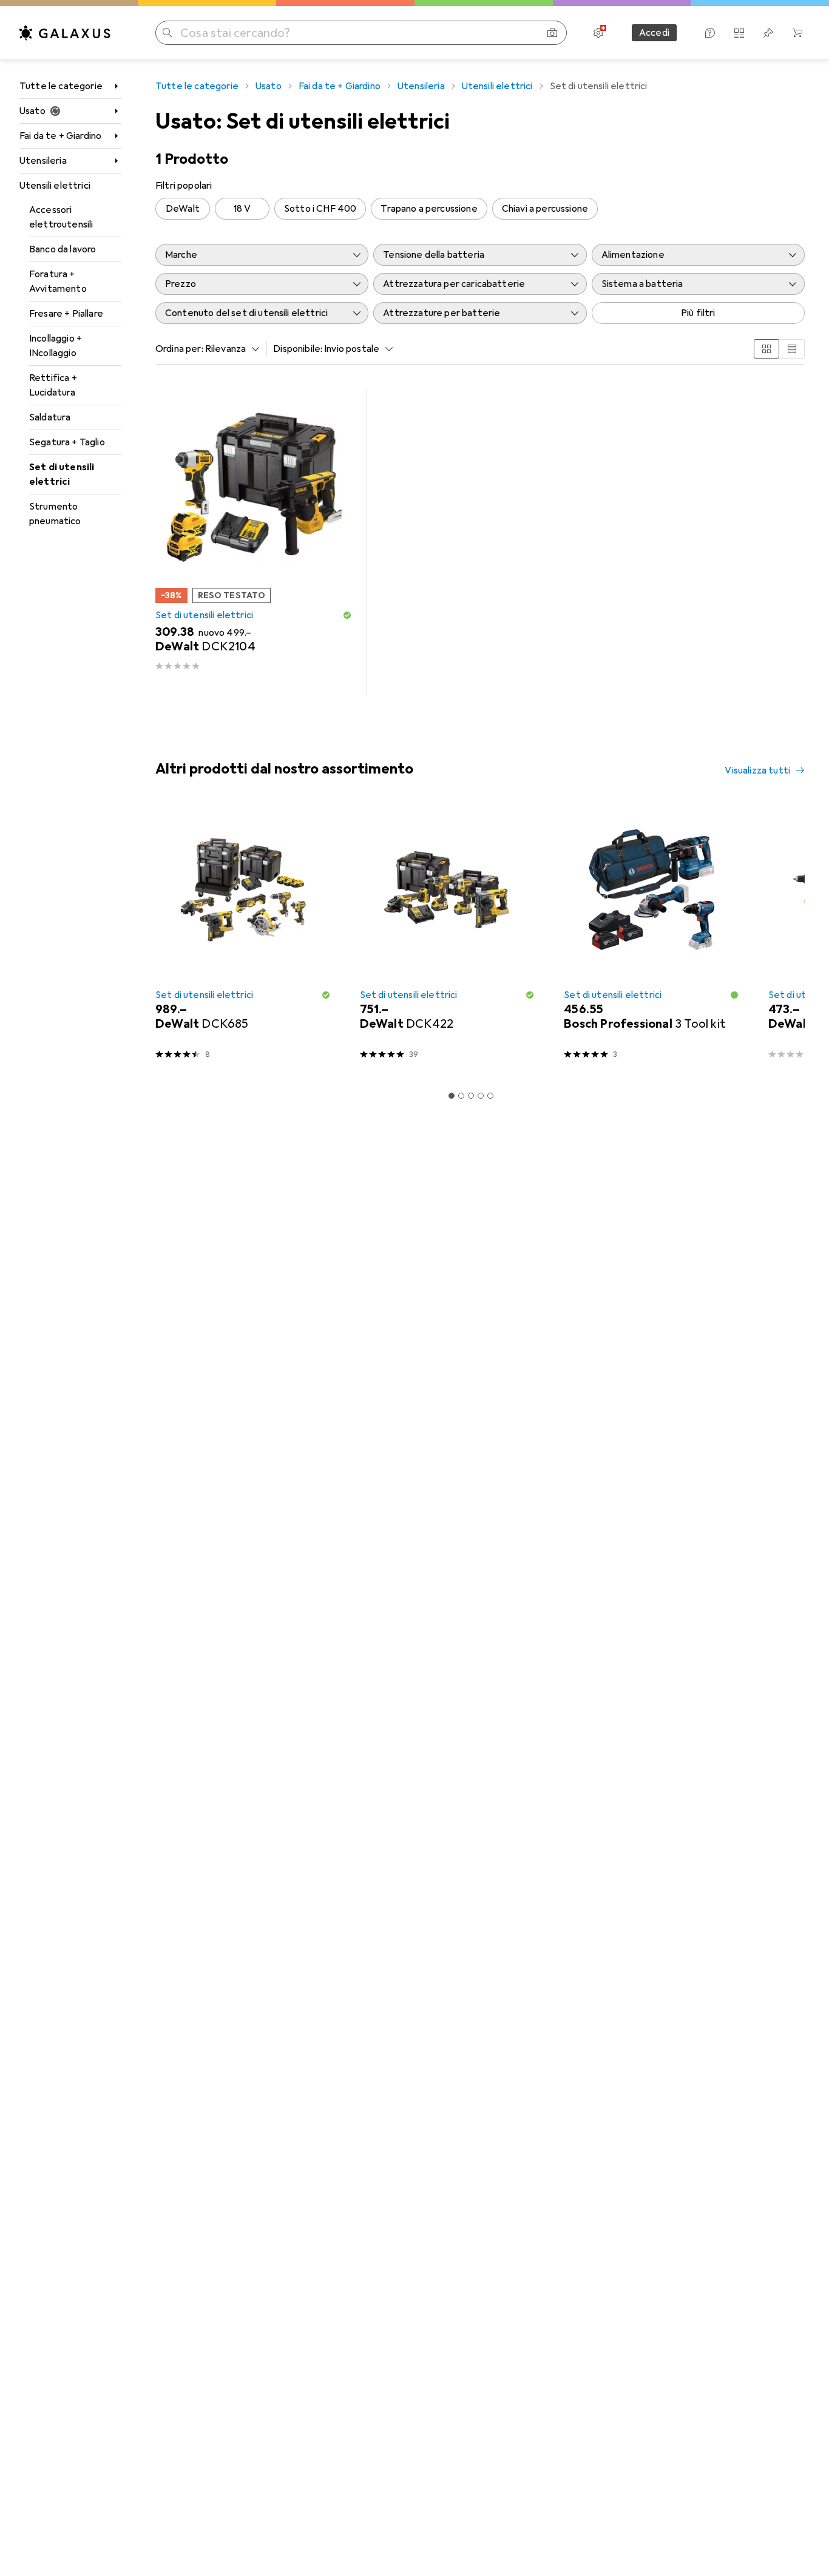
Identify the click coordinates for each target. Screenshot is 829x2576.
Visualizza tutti (757, 770)
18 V (242, 209)
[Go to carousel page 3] (471, 1096)
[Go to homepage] (65, 33)
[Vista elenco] (792, 349)
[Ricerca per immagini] (552, 33)
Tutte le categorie (61, 86)
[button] (347, 615)
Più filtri (698, 313)
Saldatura (50, 417)
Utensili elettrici (55, 186)
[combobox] (229, 349)
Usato (32, 111)
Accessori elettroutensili (61, 217)
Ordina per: (179, 349)
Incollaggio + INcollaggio (56, 346)
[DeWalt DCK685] (243, 938)
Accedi (654, 33)
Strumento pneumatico (55, 514)
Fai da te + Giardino (60, 136)
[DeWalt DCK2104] (254, 542)
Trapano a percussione (429, 209)
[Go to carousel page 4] (481, 1096)
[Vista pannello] (766, 349)
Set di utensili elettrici (62, 474)
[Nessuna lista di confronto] (739, 33)
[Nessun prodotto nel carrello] (797, 33)
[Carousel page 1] (452, 1096)
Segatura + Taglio (67, 442)
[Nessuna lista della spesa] (768, 33)
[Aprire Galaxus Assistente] (710, 33)
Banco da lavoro (63, 249)
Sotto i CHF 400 (320, 209)
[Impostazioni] (598, 33)
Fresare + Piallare (66, 314)
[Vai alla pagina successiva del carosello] (783, 938)
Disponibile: (298, 349)
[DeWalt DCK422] (448, 938)
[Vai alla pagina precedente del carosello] (163, 938)
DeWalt (183, 209)
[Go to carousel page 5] (490, 1096)
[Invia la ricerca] (167, 33)
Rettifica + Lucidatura (53, 385)
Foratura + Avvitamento (58, 282)
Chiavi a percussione (545, 209)
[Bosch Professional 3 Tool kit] (651, 938)
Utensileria (43, 161)
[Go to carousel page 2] (461, 1096)
